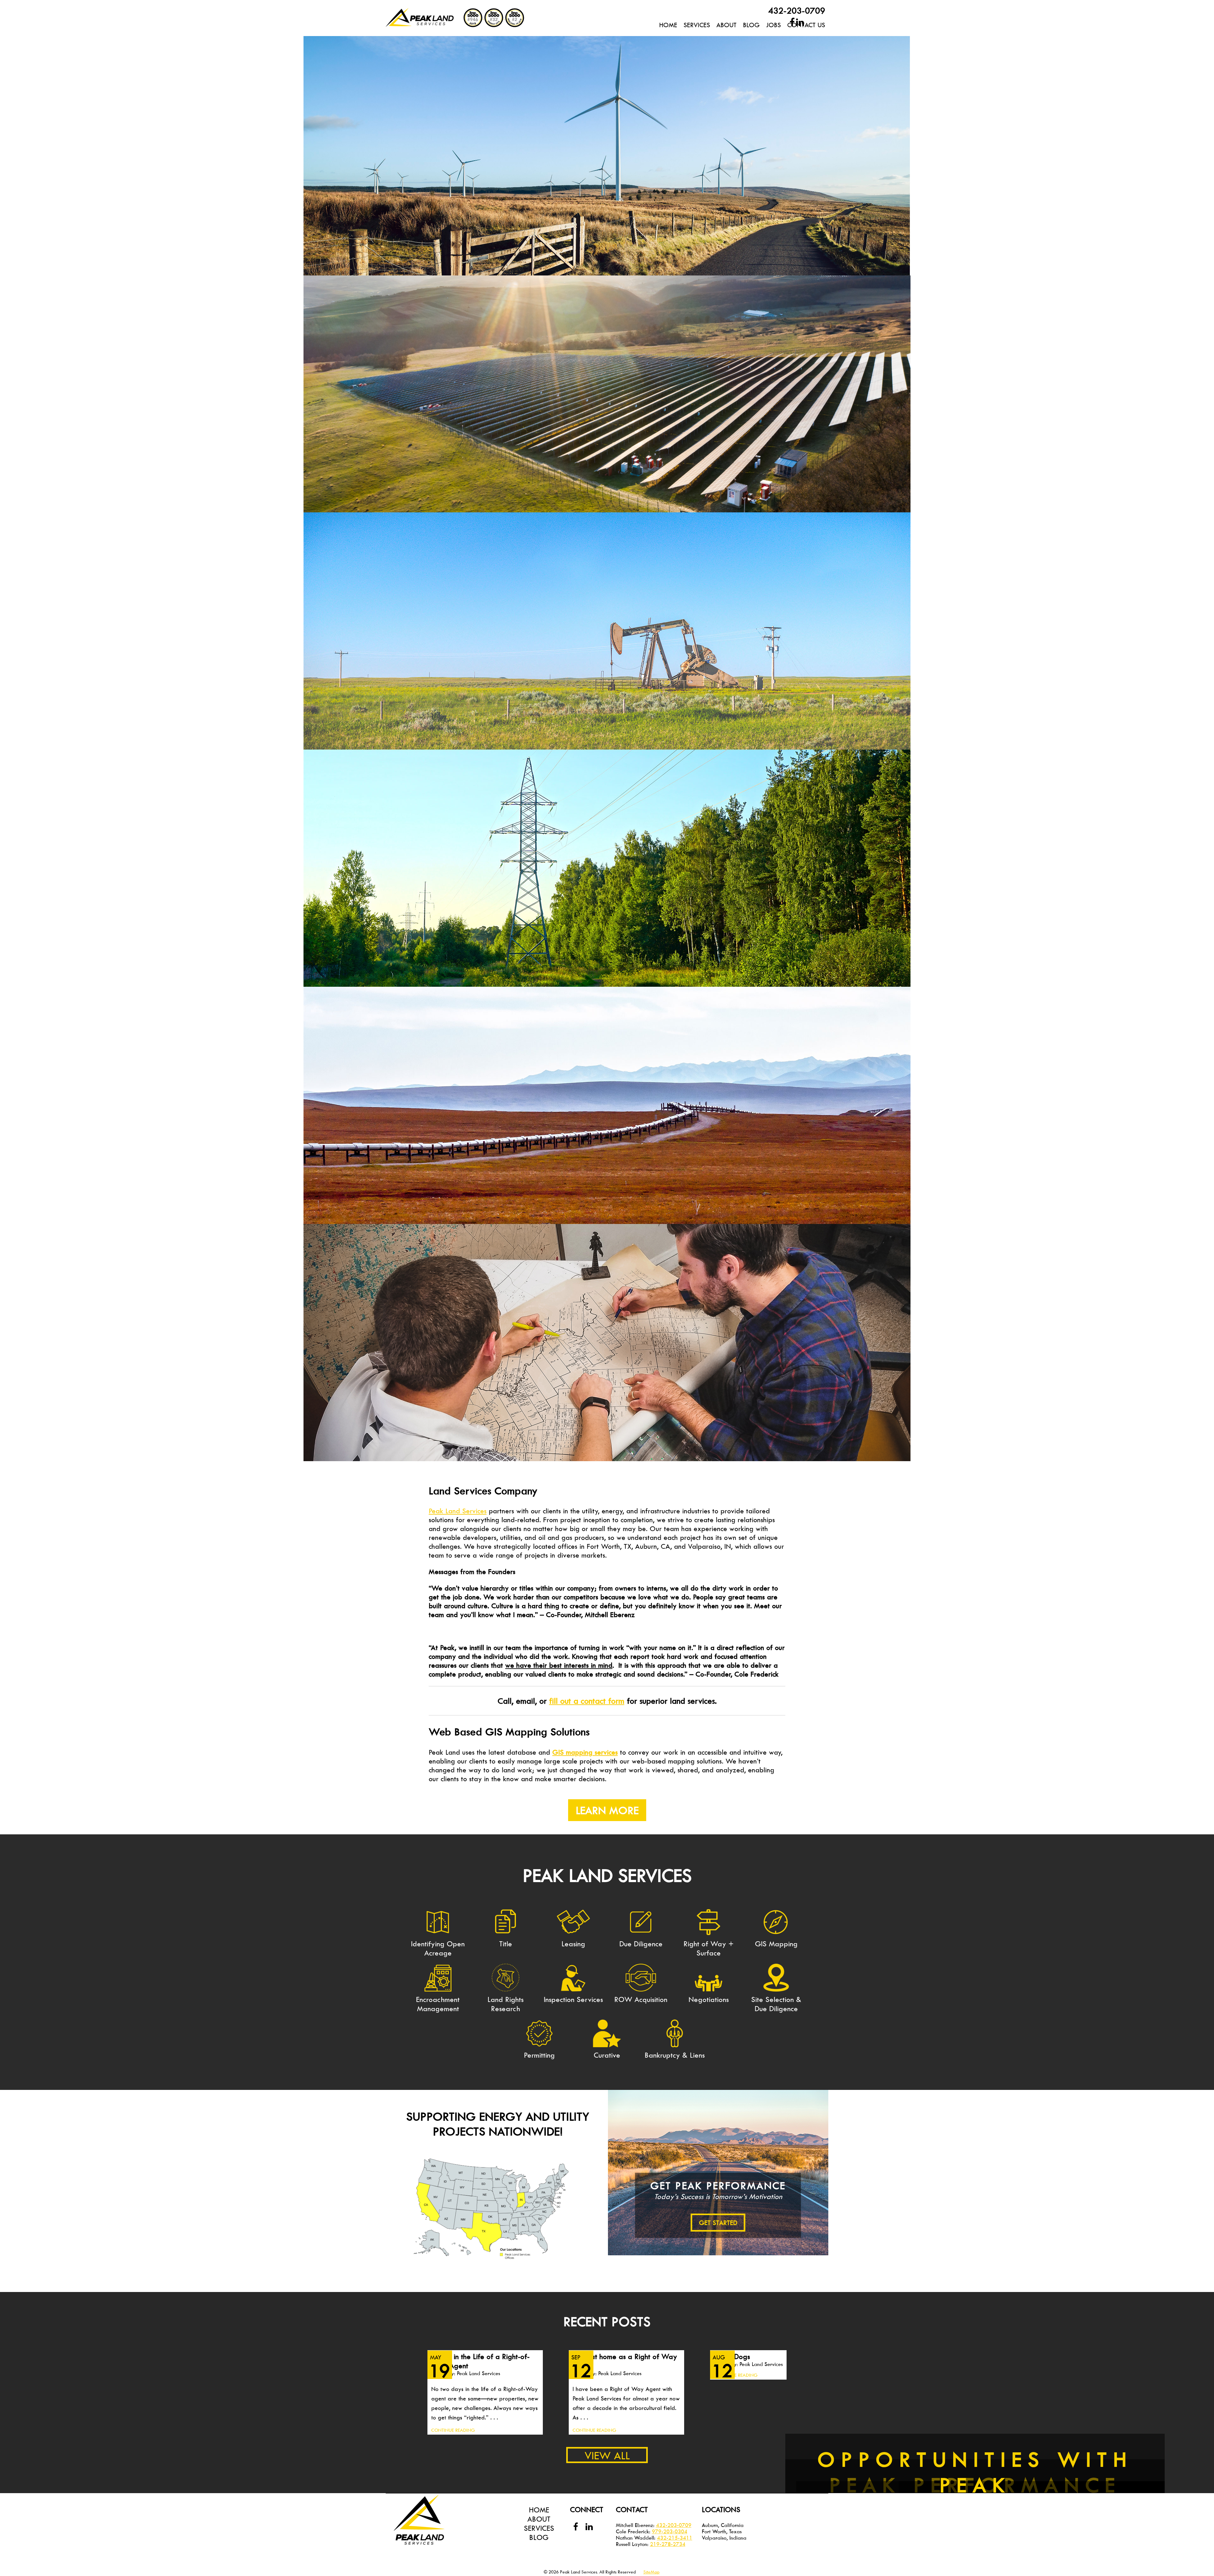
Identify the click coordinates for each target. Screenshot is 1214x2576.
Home (668, 25)
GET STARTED (718, 2223)
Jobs (773, 25)
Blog (751, 25)
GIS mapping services (585, 1752)
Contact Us (806, 25)
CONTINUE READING (453, 2430)
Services (697, 25)
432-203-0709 (797, 10)
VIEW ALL (607, 2455)
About (539, 2519)
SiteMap (651, 2572)
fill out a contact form (587, 1701)
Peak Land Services (458, 1511)
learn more (607, 1810)
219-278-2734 (668, 2544)
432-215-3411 (675, 2538)
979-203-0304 (670, 2531)
